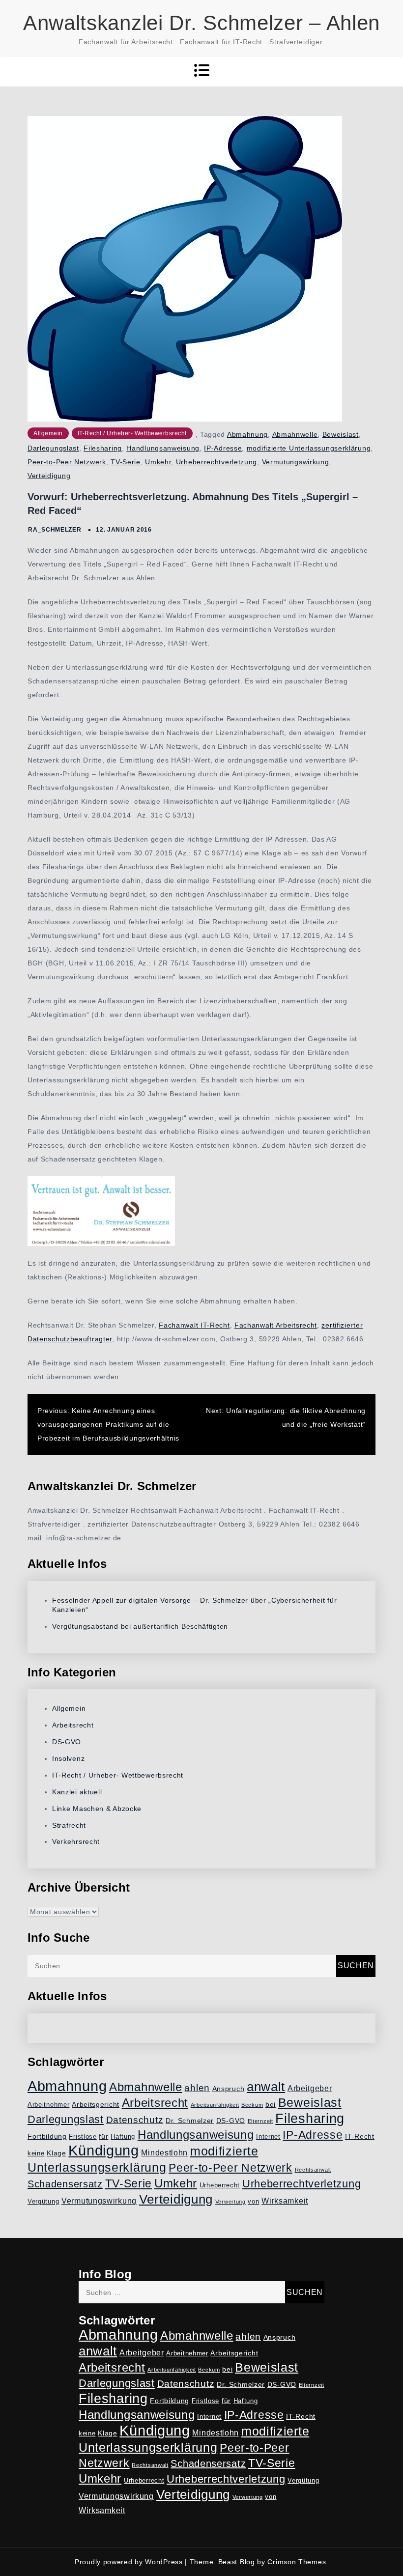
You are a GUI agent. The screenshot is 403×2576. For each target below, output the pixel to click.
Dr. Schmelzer (190, 2121)
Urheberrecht (220, 2185)
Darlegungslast (53, 448)
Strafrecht (69, 1825)
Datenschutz (135, 2120)
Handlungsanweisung (163, 448)
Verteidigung (49, 476)
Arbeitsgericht (96, 2104)
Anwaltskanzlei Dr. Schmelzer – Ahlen (201, 23)
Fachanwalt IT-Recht (194, 1325)
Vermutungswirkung (296, 462)
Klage (57, 2153)
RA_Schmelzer (55, 530)
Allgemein (48, 433)
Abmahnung (247, 434)
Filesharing (103, 448)
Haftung (123, 2137)
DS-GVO (67, 1742)
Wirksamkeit (285, 2201)
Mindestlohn (164, 2153)
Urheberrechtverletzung (216, 462)
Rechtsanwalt (313, 2170)
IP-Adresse (223, 448)
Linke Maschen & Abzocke (97, 1809)
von (253, 2202)
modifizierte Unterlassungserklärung (309, 448)
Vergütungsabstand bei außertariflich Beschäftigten (140, 1626)
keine (36, 2153)
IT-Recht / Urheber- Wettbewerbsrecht (132, 433)
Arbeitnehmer (48, 2105)
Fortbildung (47, 2136)
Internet (268, 2137)
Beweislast (341, 434)
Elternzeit (260, 2121)
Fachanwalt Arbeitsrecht (276, 1325)
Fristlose (83, 2137)
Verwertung (230, 2202)
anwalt (266, 2087)
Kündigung (103, 2151)
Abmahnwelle (295, 434)
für (103, 2136)
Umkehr (158, 462)
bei (271, 2104)
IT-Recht (360, 2136)
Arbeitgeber (310, 2088)
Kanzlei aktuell (77, 1792)
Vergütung (43, 2202)
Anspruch (229, 2089)
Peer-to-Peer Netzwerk (67, 462)
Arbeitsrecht (73, 1725)
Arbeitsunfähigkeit (215, 2105)
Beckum (252, 2105)
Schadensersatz (65, 2184)
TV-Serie (126, 462)
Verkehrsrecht (76, 1841)
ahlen (197, 2088)
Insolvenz (68, 1758)
